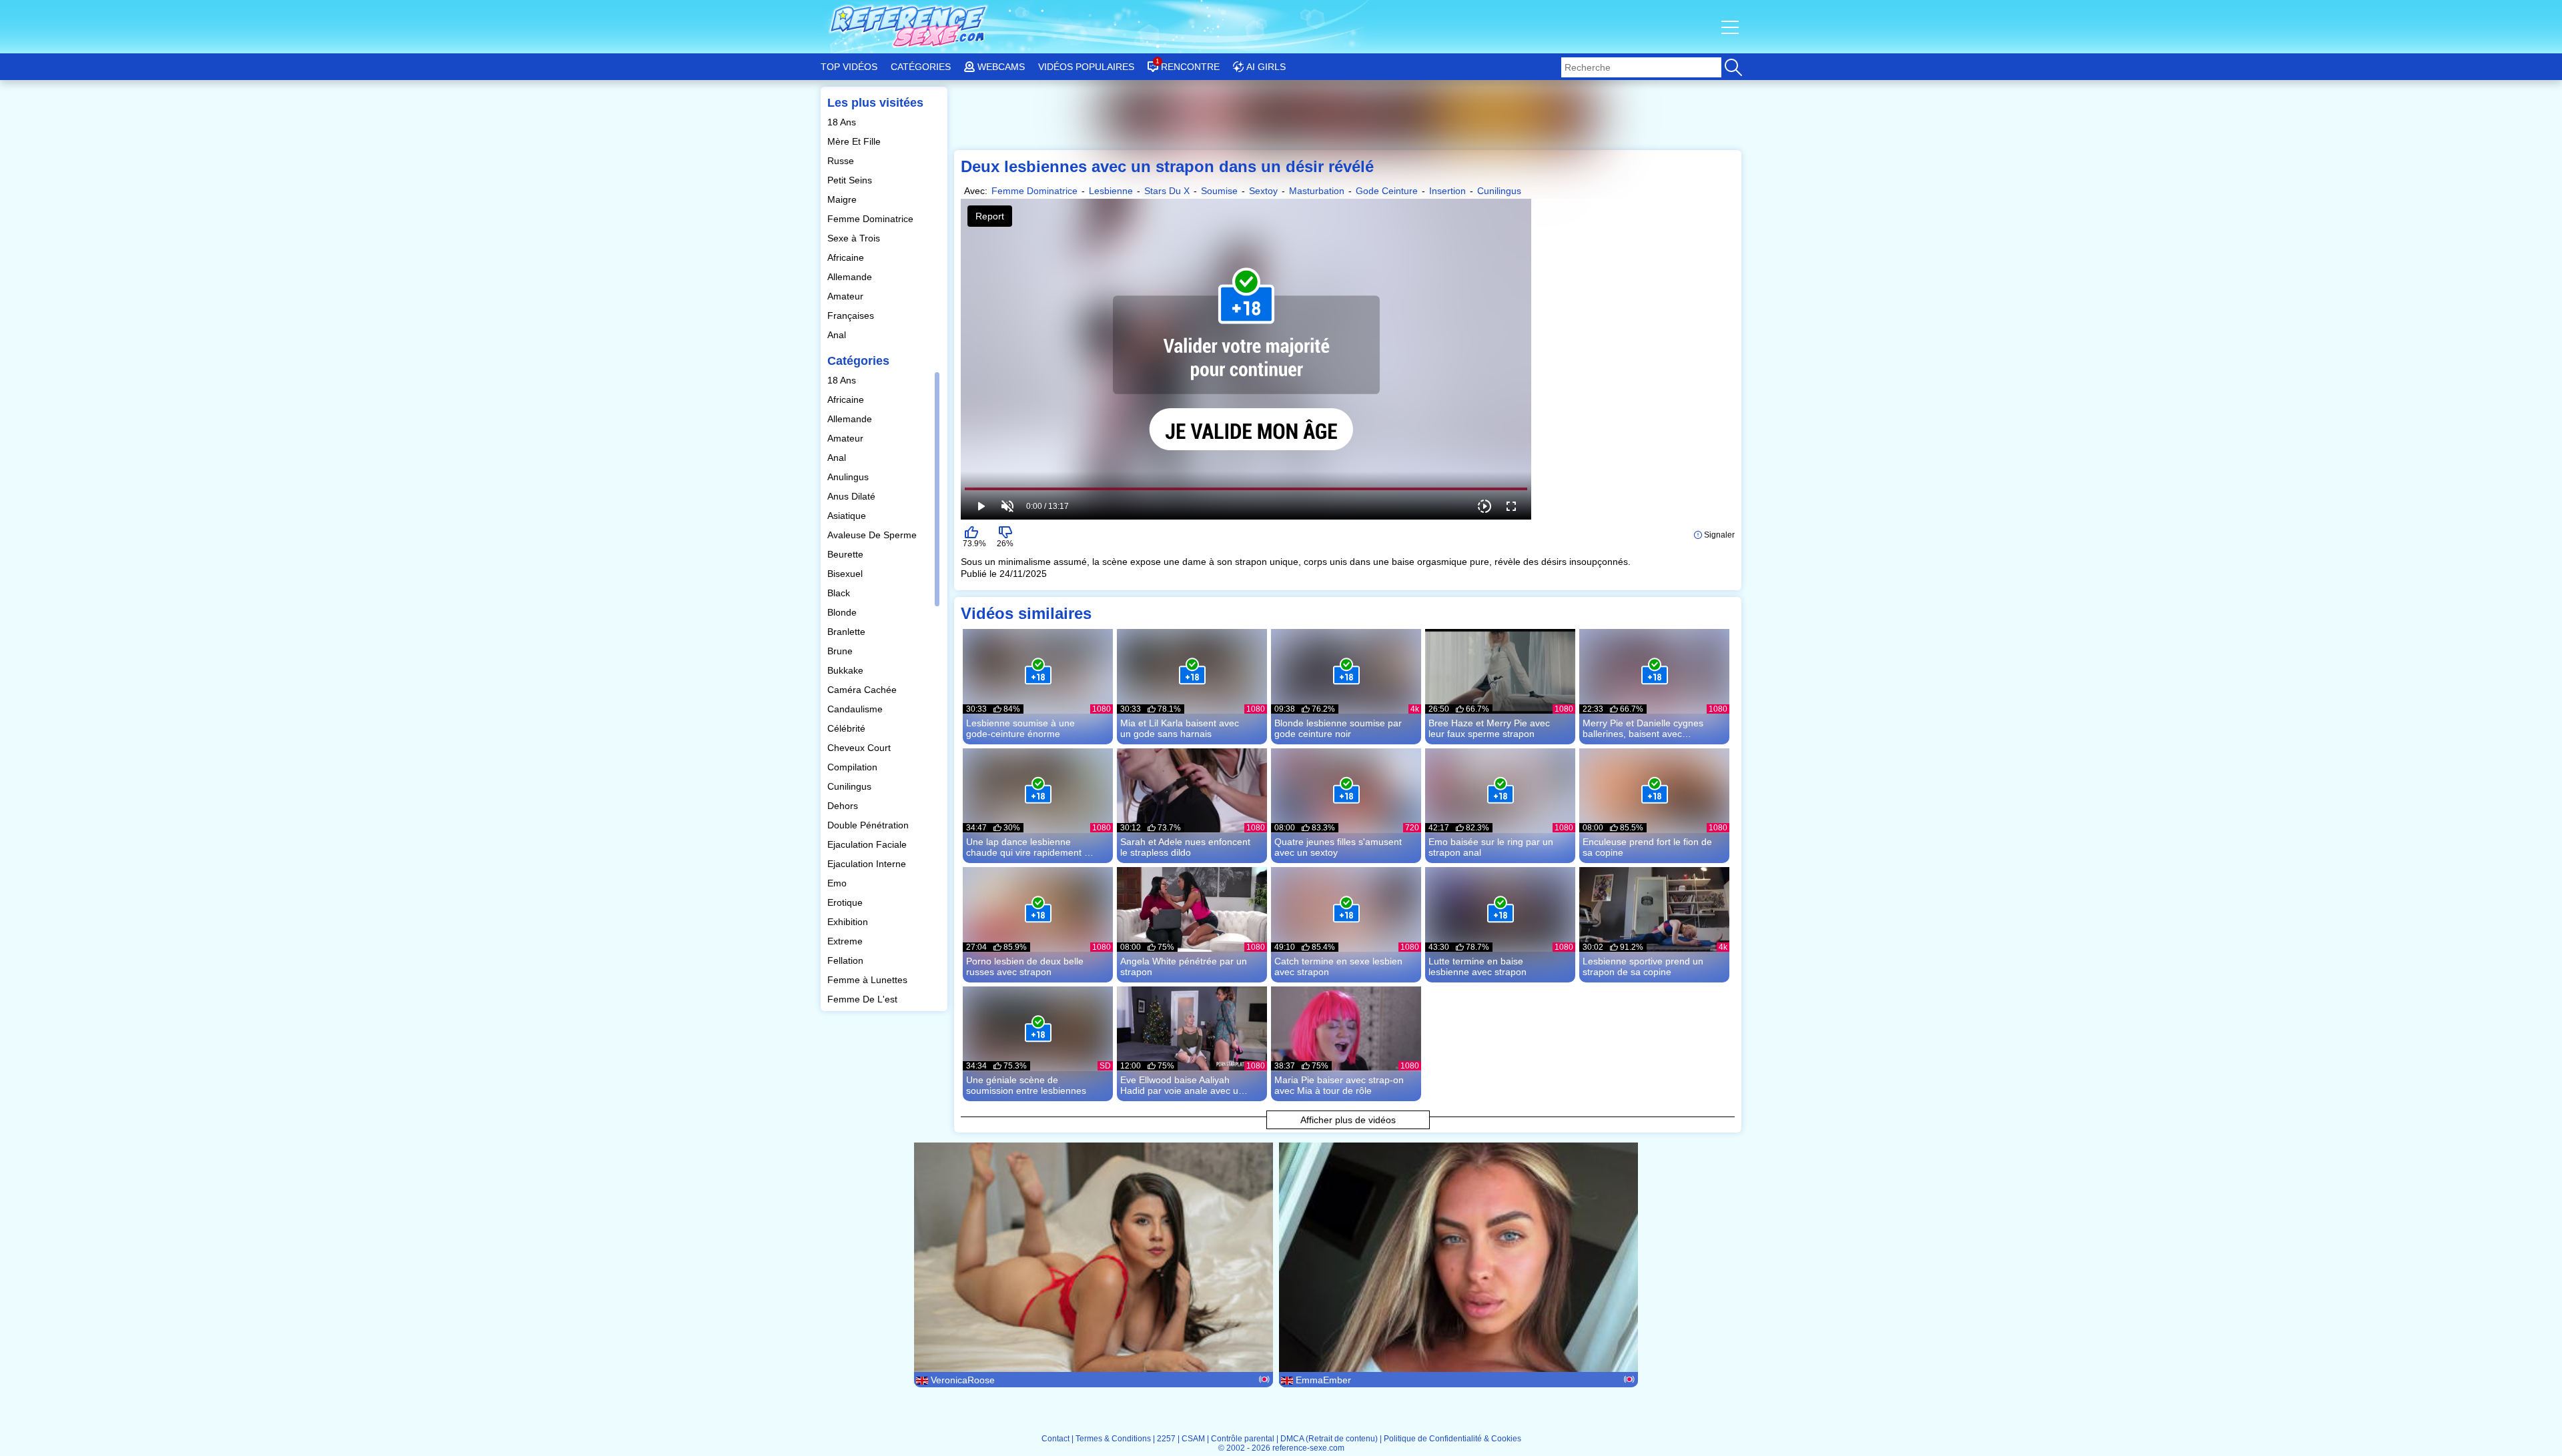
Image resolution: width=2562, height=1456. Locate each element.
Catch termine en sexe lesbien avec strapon (1338, 966)
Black (840, 593)
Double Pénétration (869, 825)
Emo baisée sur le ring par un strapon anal (1491, 847)
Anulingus (849, 477)
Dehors (844, 806)
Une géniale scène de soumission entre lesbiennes (1026, 1085)
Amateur (847, 296)
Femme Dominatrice (872, 219)
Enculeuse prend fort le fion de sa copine (1647, 847)
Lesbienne (1111, 191)
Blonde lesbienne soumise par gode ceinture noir (1338, 728)
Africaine (847, 257)
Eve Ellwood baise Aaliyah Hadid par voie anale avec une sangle (1185, 1085)
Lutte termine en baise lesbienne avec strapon (1477, 966)
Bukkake (847, 670)
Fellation (847, 960)
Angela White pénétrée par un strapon (1184, 966)
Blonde (843, 612)
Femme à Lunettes (869, 980)
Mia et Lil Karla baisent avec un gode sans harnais (1180, 728)
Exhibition (849, 922)
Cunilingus (851, 786)
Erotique (846, 902)
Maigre (843, 199)
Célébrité (848, 728)
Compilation (854, 767)
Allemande (851, 277)
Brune (841, 651)
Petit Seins (851, 180)
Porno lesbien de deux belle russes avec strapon (1025, 966)
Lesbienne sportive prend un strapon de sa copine (1643, 966)
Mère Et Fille (855, 141)
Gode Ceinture (1387, 191)
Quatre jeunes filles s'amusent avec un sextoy (1338, 847)
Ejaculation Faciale (868, 844)
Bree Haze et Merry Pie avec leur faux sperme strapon (1489, 728)
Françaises (852, 315)
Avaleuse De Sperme (873, 535)
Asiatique (848, 516)
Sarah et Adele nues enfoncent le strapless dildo (1185, 847)
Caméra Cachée (863, 690)
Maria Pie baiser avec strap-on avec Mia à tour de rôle (1339, 1085)
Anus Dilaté (853, 496)
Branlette (848, 632)
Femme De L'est (864, 999)
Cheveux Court (860, 748)
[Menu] (1731, 27)
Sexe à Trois (855, 238)
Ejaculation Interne (868, 864)
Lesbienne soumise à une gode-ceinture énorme (1020, 728)
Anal (838, 335)
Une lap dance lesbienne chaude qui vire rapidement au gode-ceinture (1030, 847)
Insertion (1447, 191)
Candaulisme (856, 709)
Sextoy (1263, 191)
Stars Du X (1167, 191)
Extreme (846, 941)
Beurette (847, 554)
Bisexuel (846, 574)
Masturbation (1317, 191)
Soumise (1219, 191)
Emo (838, 883)
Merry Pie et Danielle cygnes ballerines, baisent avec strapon (1643, 728)
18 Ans (843, 122)
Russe (842, 161)
